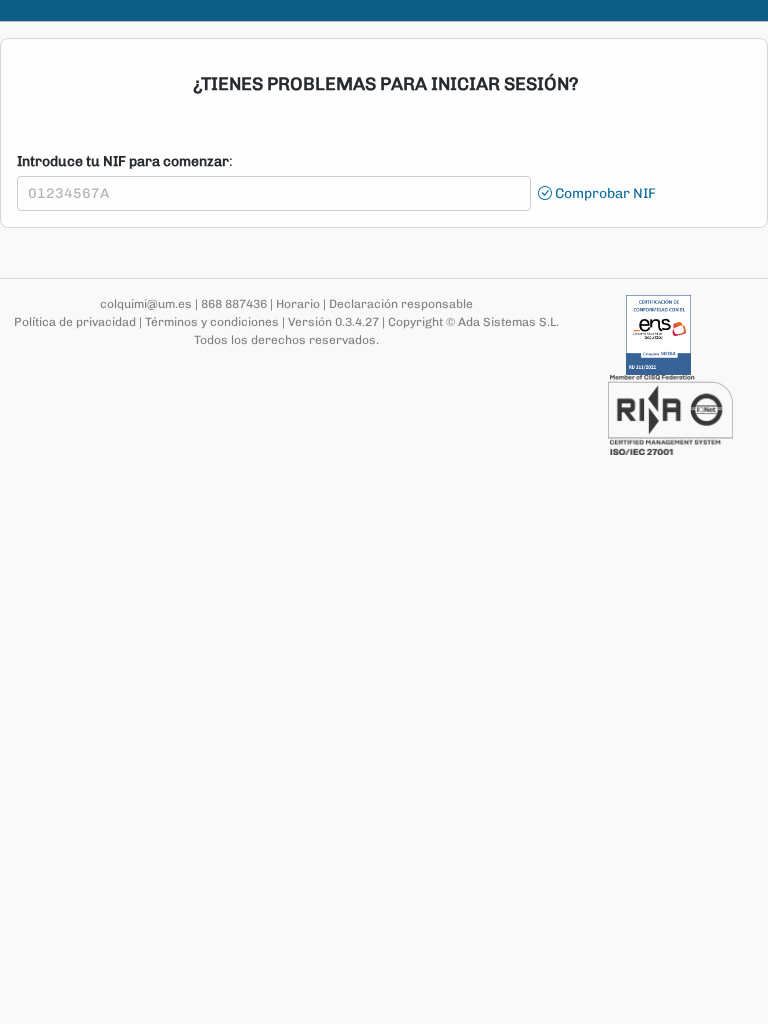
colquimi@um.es (146, 304)
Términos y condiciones (212, 322)
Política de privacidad (75, 322)
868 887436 (234, 304)
